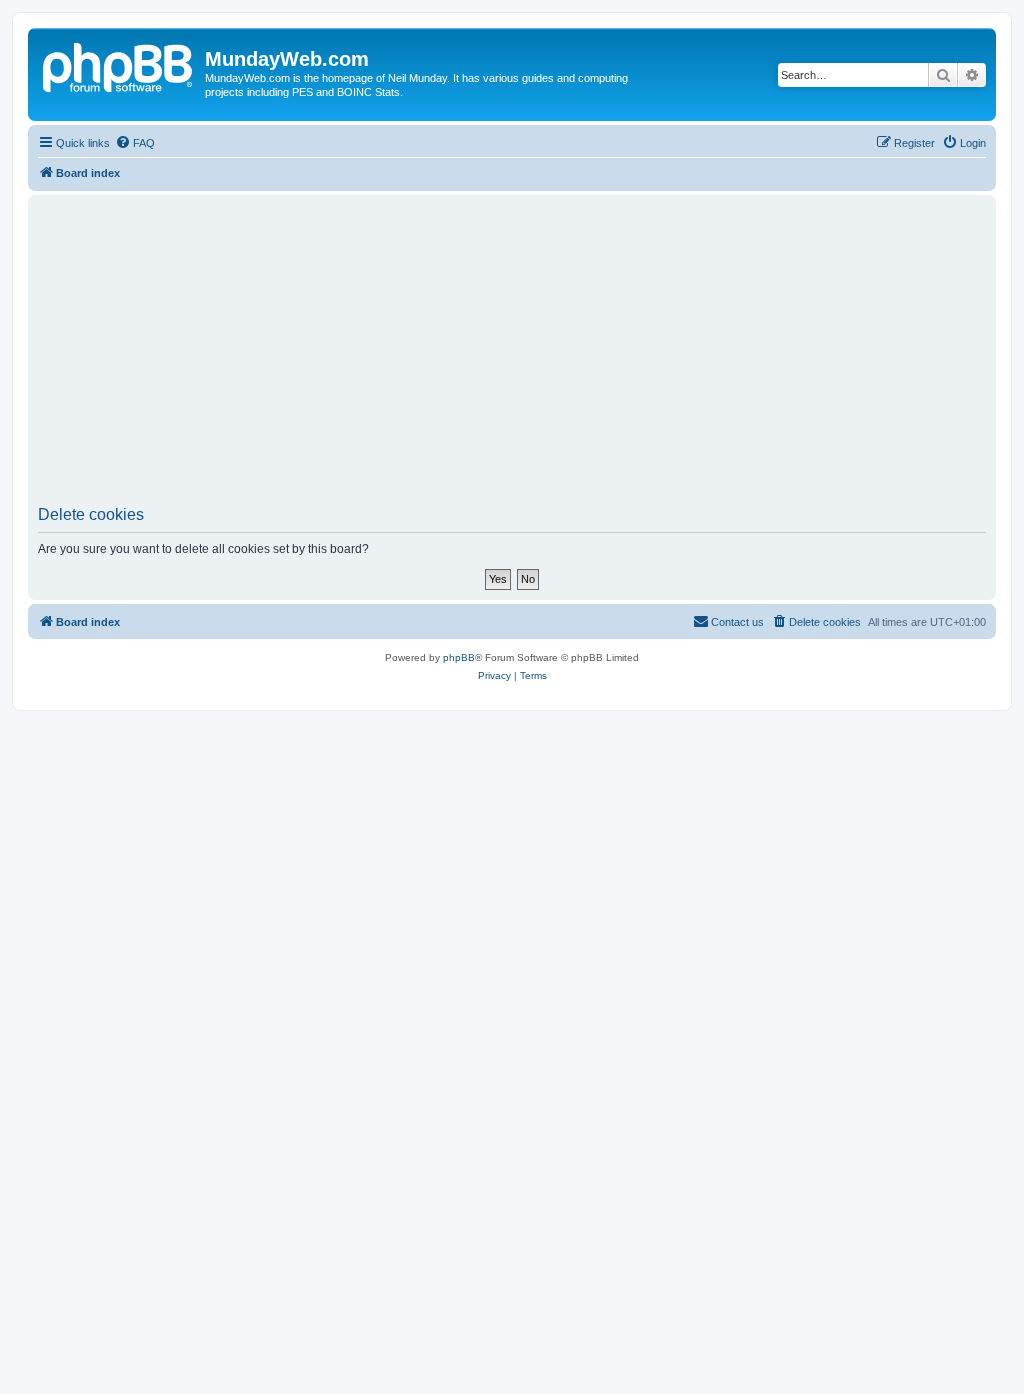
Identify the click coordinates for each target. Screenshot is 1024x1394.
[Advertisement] (512, 356)
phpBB (459, 657)
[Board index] (119, 65)
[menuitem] (135, 143)
